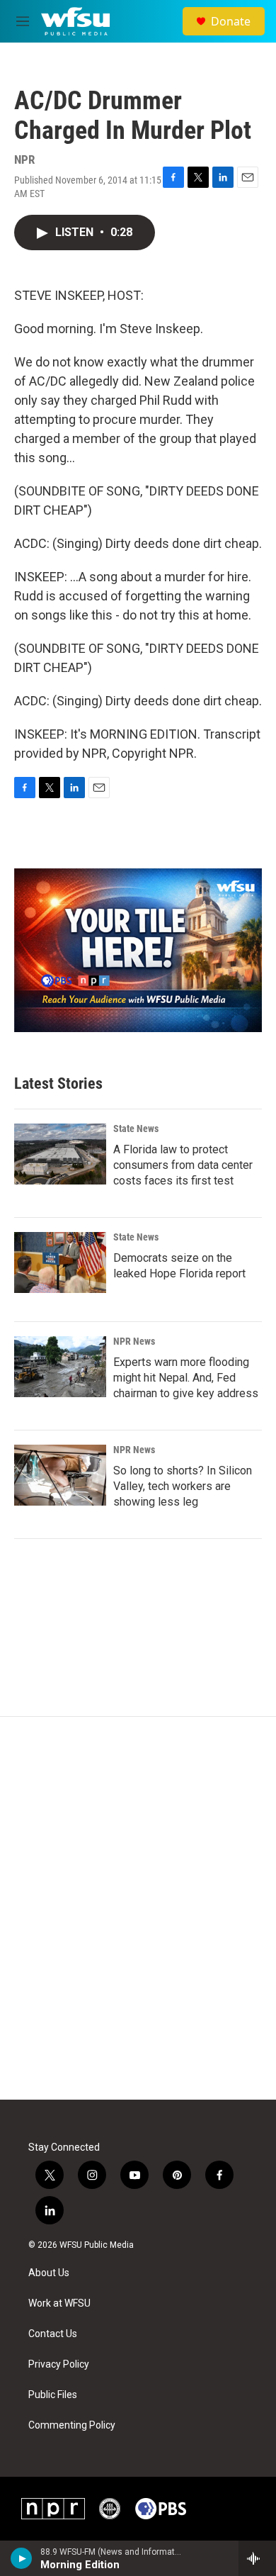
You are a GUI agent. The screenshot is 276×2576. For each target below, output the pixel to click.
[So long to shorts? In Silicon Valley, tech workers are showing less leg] (60, 1475)
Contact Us (53, 2334)
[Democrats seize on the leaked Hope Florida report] (60, 1262)
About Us (49, 2273)
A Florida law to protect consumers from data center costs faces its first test (183, 1165)
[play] (22, 2558)
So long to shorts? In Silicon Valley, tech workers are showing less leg (183, 1486)
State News (136, 1129)
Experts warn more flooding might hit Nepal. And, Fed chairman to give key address (186, 1378)
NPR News (134, 1341)
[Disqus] (138, 1908)
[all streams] (257, 2558)
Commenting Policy (72, 2425)
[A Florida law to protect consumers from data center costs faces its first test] (60, 1154)
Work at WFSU (59, 2303)
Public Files (53, 2395)
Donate (231, 21)
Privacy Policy (59, 2364)
